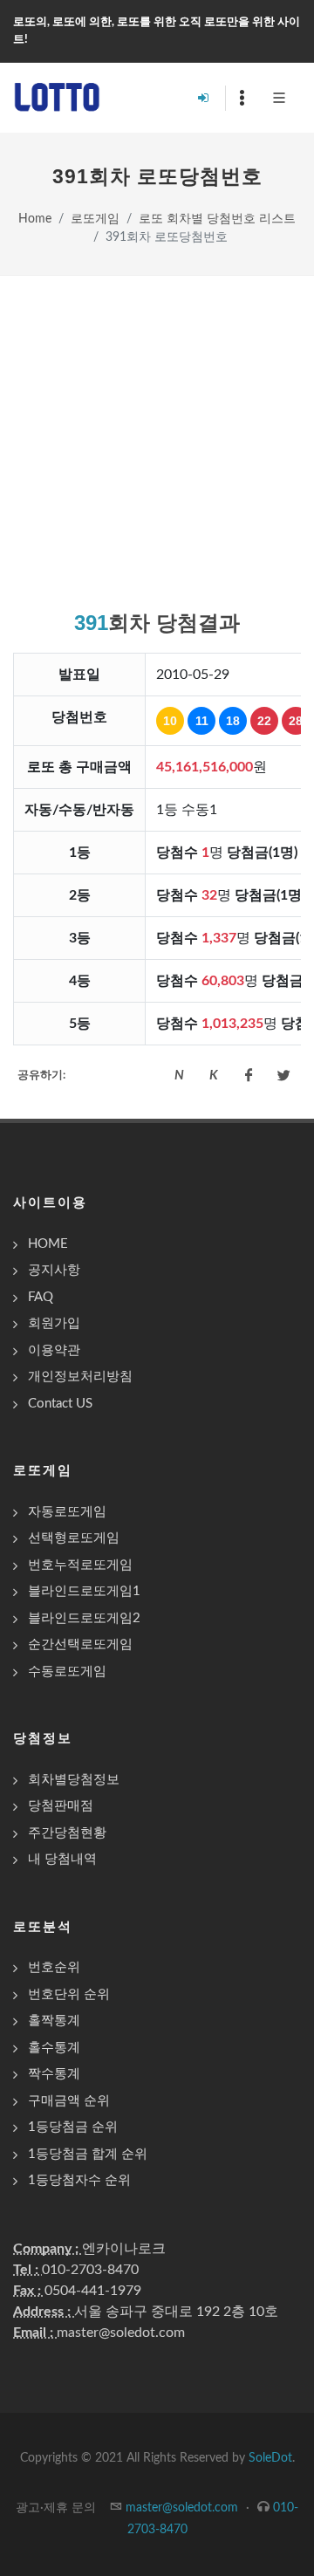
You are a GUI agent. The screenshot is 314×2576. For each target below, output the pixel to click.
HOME (48, 1244)
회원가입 (54, 1323)
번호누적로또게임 (80, 1565)
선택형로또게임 (74, 1538)
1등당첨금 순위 (73, 2127)
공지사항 (54, 1270)
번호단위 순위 (69, 1994)
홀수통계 (54, 2048)
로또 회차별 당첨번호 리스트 (217, 219)
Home (35, 219)
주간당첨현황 (67, 1833)
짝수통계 (54, 2074)
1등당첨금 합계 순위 (88, 2154)
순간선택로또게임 (80, 1644)
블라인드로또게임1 (84, 1591)
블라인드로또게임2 (84, 1618)
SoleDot (270, 2458)
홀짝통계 (54, 2021)
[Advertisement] (157, 442)
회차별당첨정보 (74, 1780)
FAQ (41, 1297)
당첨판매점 (61, 1806)
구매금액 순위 (69, 2101)
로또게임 (95, 219)
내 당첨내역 (62, 1859)
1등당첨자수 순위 (79, 2180)
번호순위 (54, 1967)
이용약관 (54, 1350)
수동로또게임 (67, 1672)
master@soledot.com (121, 2333)
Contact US (60, 1404)
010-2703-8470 (90, 2270)
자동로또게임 (67, 1512)
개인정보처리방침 (80, 1377)
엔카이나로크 (124, 2249)
